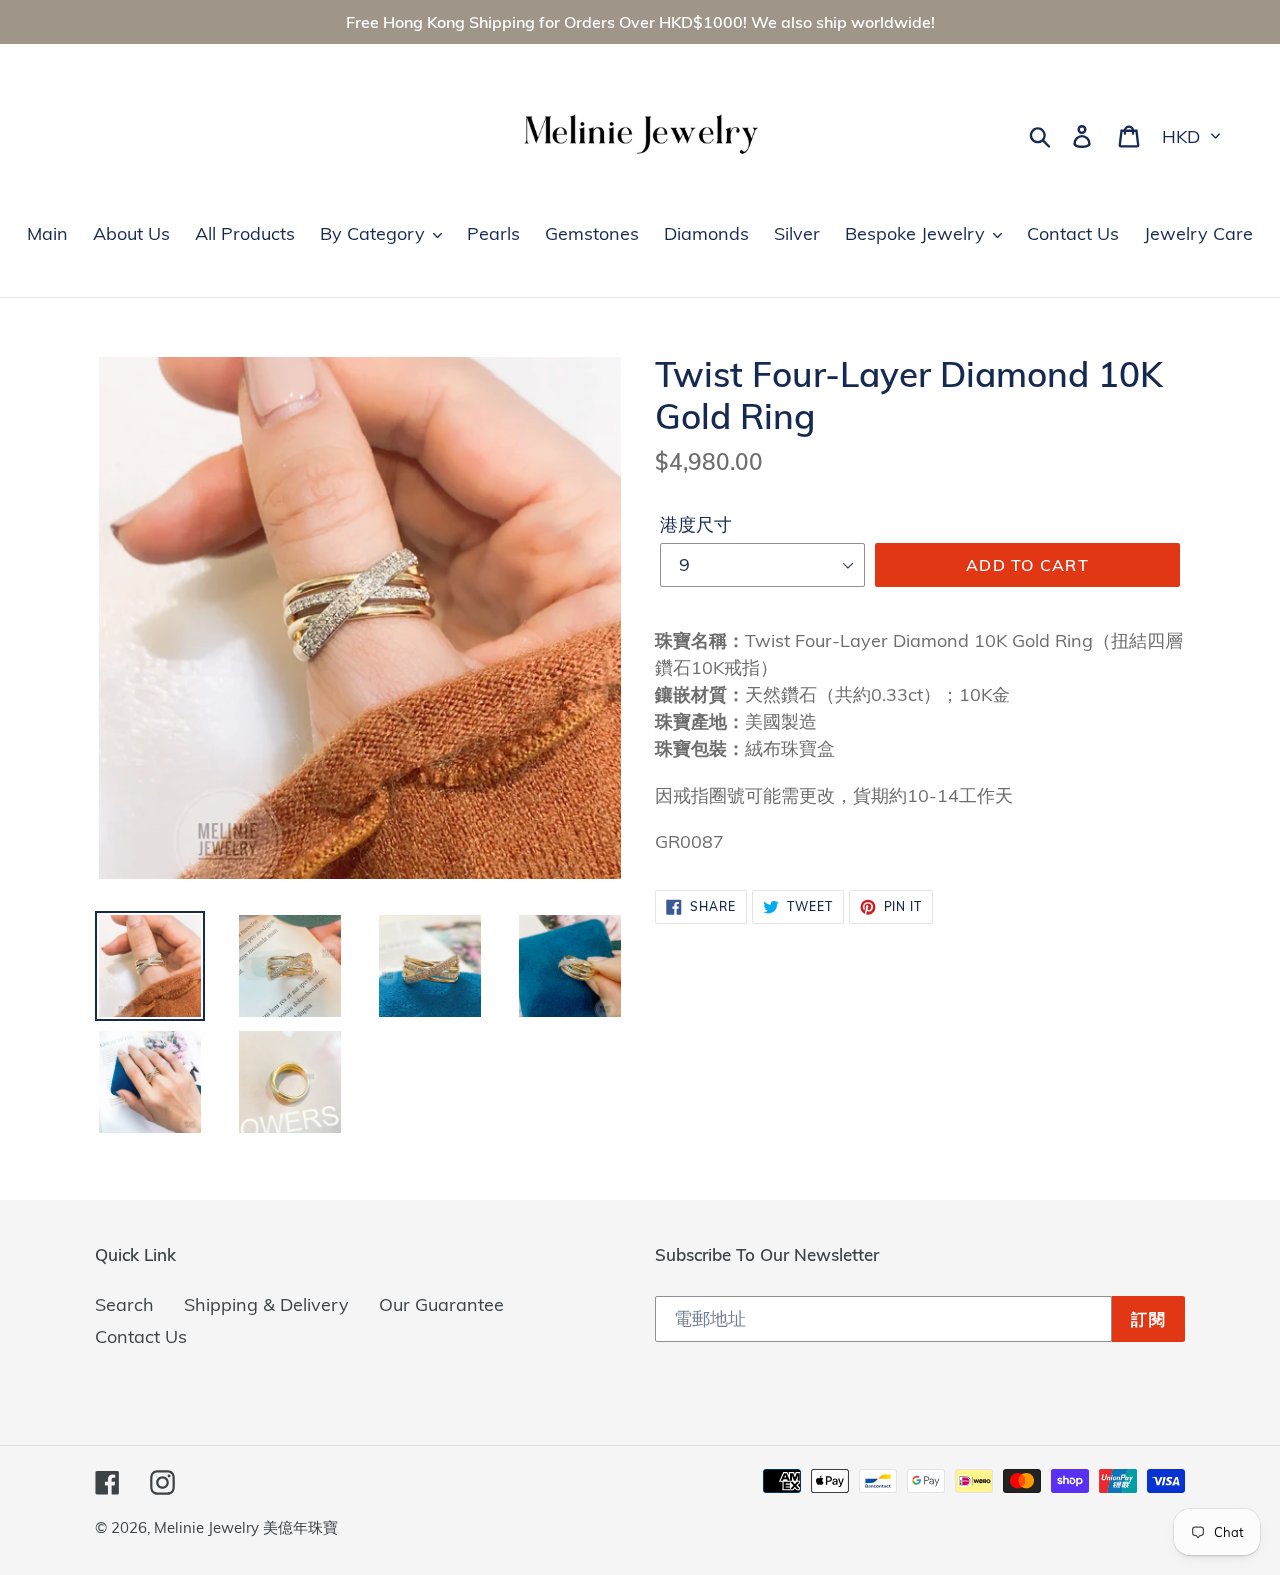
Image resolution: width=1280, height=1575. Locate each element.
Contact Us (141, 1336)
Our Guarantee (441, 1304)
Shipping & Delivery (266, 1304)
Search (124, 1304)
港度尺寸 (696, 524)
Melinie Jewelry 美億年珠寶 (246, 1527)
